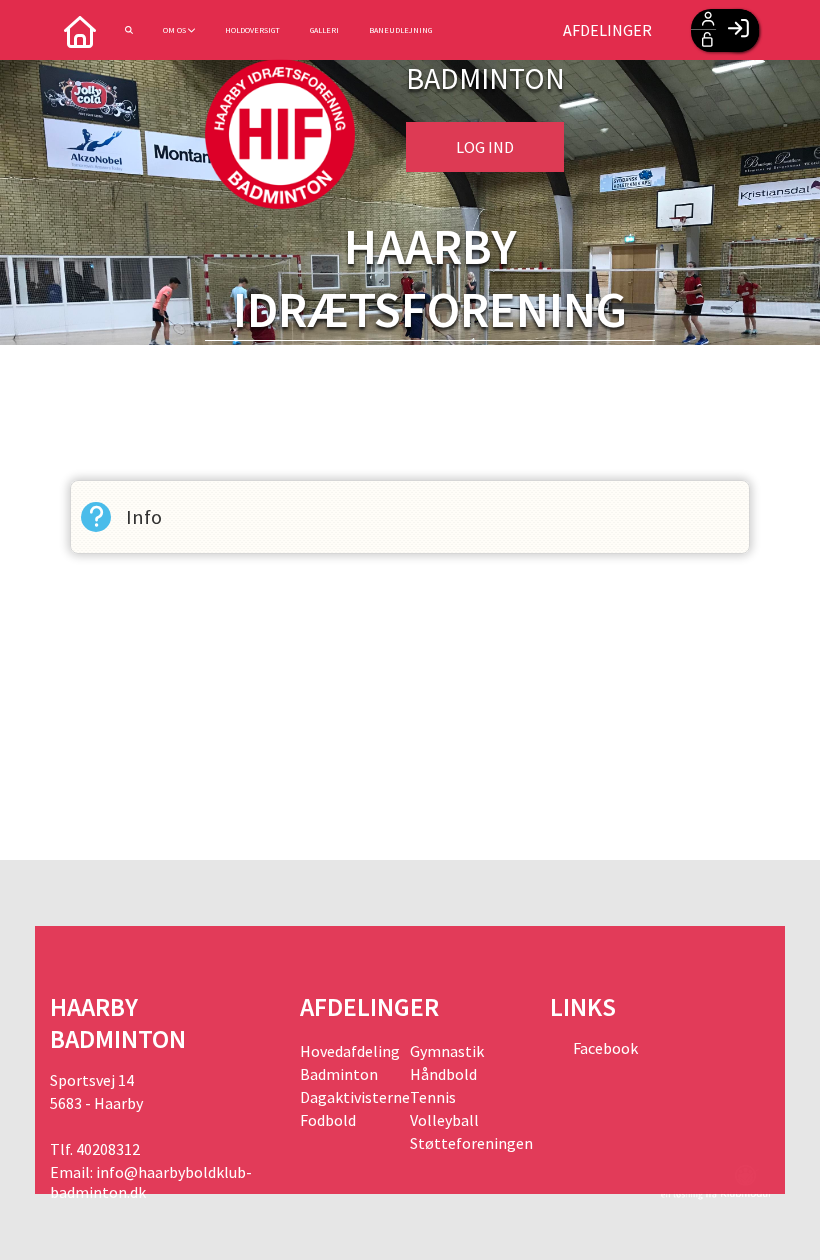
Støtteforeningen (465, 1143)
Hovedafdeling (350, 1051)
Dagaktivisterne (355, 1097)
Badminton (339, 1074)
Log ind (485, 147)
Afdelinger (607, 30)
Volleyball (444, 1120)
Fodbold (328, 1120)
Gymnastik (447, 1051)
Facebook (604, 1048)
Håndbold (443, 1074)
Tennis (433, 1097)
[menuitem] (80, 30)
